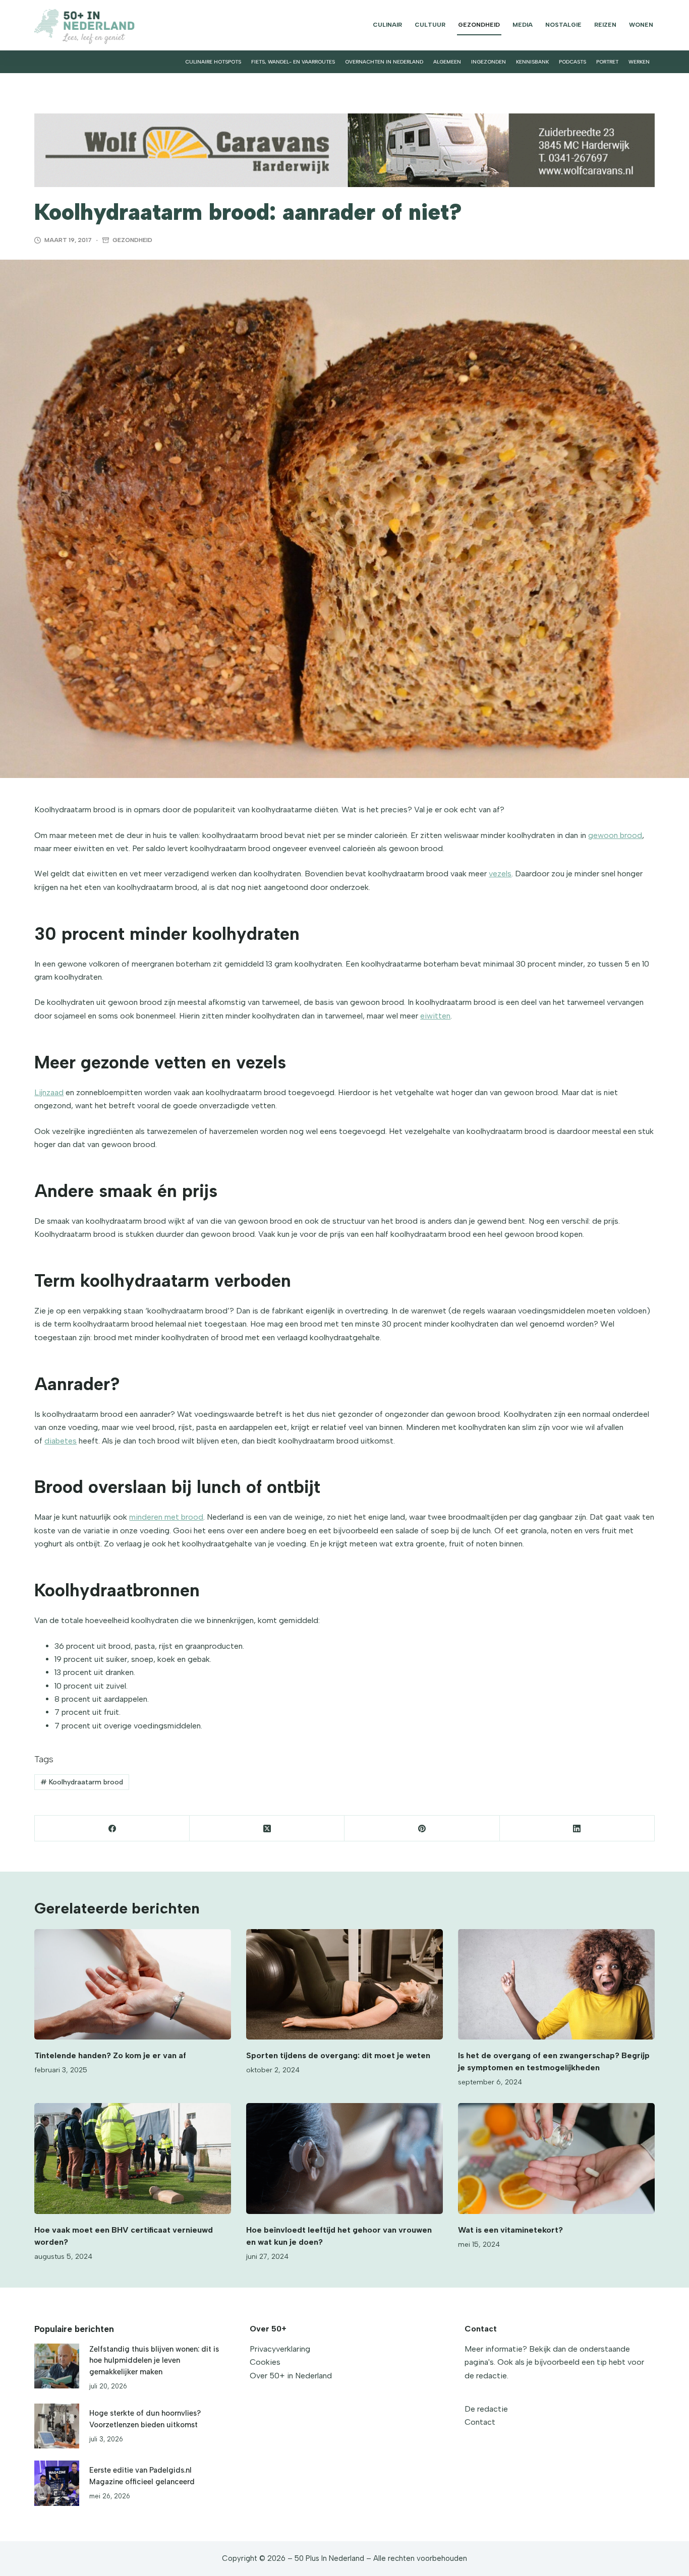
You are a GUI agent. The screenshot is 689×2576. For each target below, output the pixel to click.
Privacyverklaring (280, 2349)
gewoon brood (615, 835)
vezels (500, 874)
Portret (607, 62)
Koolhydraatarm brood (82, 1782)
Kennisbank (532, 62)
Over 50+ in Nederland (291, 2376)
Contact (480, 2422)
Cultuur (430, 25)
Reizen (605, 25)
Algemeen (447, 62)
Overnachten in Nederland (384, 62)
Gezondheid (479, 25)
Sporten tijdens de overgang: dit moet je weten (338, 2055)
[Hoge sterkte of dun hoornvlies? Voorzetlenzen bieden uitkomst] (57, 2426)
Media (523, 25)
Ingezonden (489, 62)
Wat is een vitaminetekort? (510, 2230)
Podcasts (572, 62)
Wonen (641, 25)
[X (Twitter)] (267, 1829)
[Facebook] (112, 1829)
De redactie (486, 2409)
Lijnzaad (49, 1092)
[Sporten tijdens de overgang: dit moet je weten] (344, 1984)
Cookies (265, 2362)
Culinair (387, 25)
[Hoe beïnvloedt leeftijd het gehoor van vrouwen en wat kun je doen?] (344, 2158)
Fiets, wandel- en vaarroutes (293, 62)
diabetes (61, 1441)
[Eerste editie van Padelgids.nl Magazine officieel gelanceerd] (57, 2483)
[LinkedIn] (577, 1829)
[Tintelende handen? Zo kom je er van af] (133, 1984)
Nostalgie (563, 25)
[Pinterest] (422, 1829)
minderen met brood (166, 1517)
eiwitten (435, 1016)
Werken (639, 62)
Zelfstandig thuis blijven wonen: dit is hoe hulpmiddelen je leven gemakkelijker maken (154, 2360)
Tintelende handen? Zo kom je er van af (110, 2055)
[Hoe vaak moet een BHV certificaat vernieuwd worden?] (133, 2158)
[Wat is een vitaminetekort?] (556, 2158)
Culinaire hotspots (213, 62)
